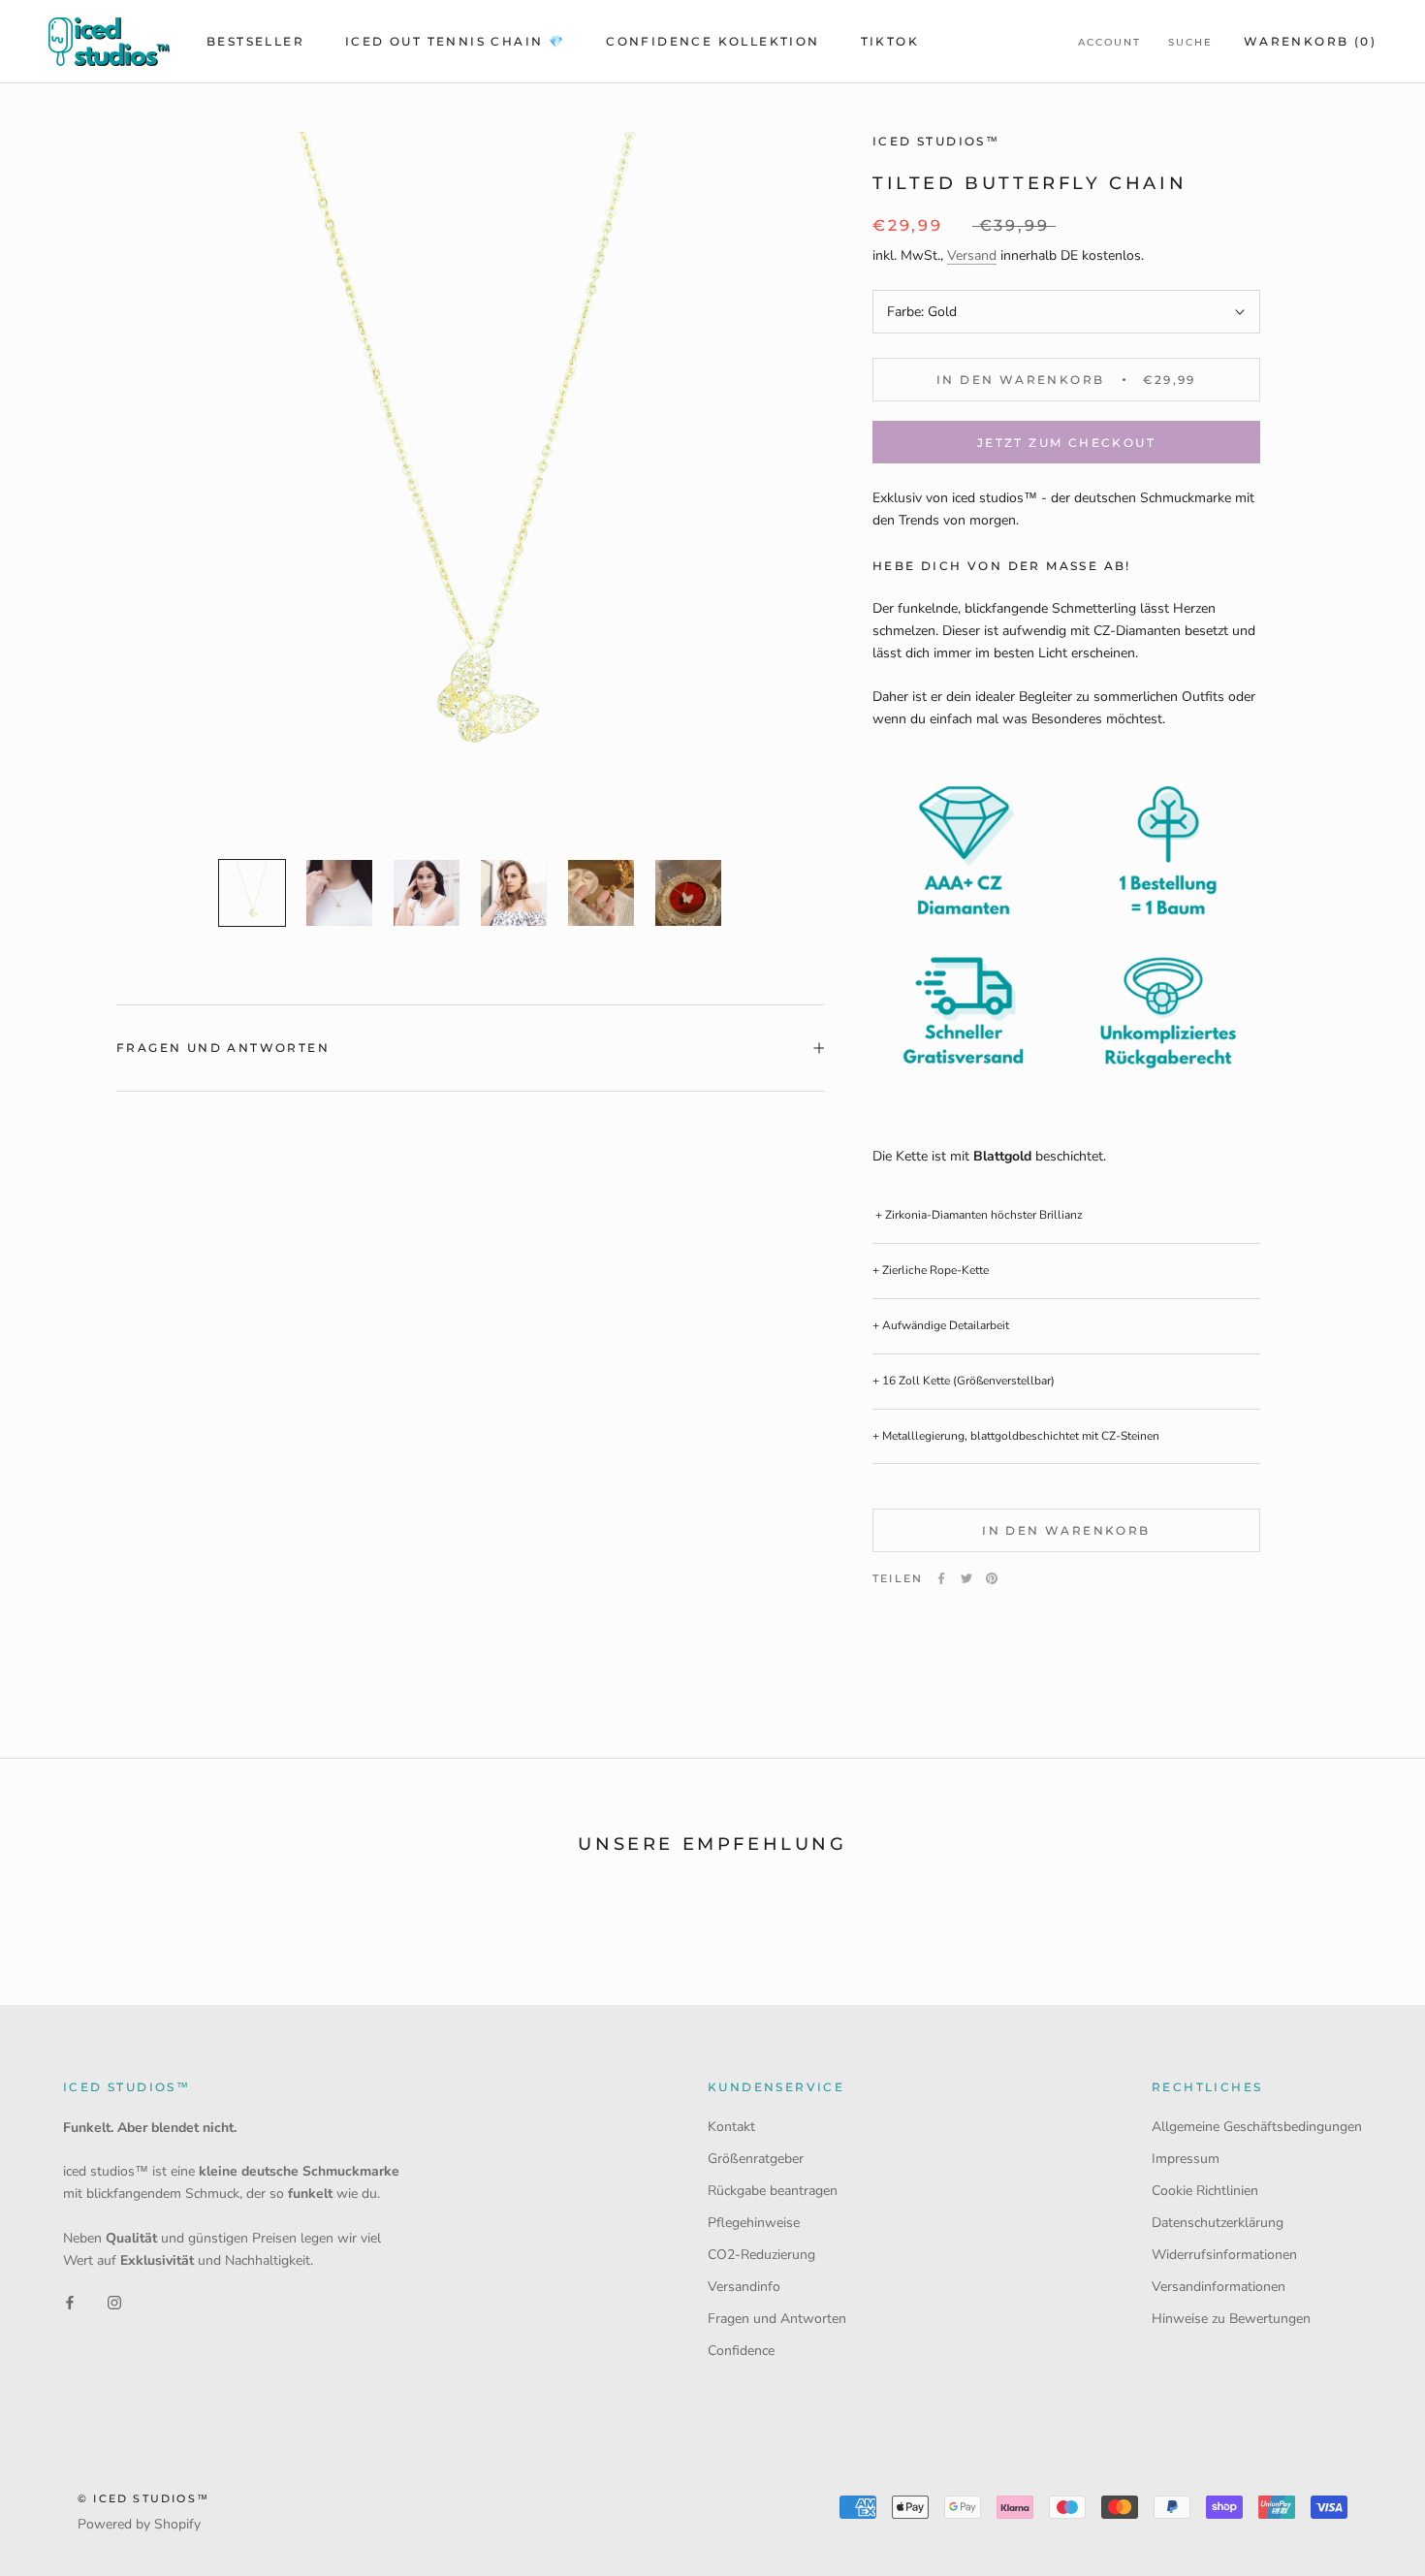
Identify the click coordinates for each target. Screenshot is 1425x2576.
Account (1109, 42)
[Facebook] (941, 1578)
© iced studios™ (143, 2498)
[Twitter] (966, 1578)
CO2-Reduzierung (761, 2255)
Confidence (741, 2351)
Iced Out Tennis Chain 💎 (455, 41)
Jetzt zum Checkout (1066, 443)
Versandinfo (744, 2287)
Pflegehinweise (754, 2223)
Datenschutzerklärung (1218, 2223)
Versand (972, 255)
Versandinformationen (1219, 2287)
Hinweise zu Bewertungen (1231, 2319)
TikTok (890, 41)
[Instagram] (114, 2302)
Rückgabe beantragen (773, 2191)
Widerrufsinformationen (1224, 2255)
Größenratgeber (756, 2159)
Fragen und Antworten (223, 1048)
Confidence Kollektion (712, 41)
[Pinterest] (992, 1578)
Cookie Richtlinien (1205, 2191)
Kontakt (731, 2127)
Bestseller (255, 41)
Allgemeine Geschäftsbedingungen (1257, 2127)
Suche (1190, 42)
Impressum (1186, 2159)
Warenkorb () (1310, 41)
